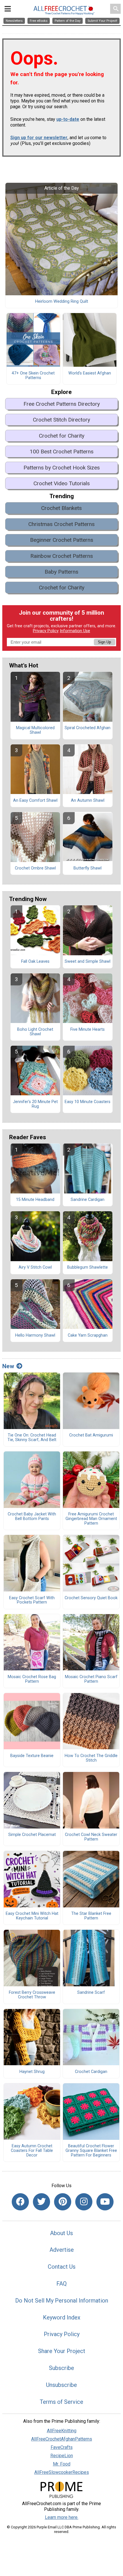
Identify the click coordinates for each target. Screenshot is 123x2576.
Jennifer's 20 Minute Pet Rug (35, 1104)
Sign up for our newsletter (39, 138)
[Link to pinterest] (63, 2202)
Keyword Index (62, 2317)
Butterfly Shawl (88, 868)
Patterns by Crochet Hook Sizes (62, 468)
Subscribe (61, 2368)
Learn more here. (62, 2517)
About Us (61, 2233)
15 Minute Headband (35, 1200)
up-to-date (68, 119)
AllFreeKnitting (62, 2431)
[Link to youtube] (105, 2202)
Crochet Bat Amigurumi (91, 1435)
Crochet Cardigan (91, 2072)
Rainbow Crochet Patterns (62, 556)
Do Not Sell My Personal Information (62, 2301)
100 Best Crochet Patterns (62, 452)
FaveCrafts (62, 2447)
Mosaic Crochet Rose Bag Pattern (32, 1679)
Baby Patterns (61, 572)
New (8, 1366)
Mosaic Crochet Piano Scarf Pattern (91, 1679)
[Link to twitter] (41, 2202)
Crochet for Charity (62, 436)
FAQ (61, 2284)
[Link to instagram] (84, 2202)
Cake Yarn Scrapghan (88, 1335)
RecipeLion (62, 2456)
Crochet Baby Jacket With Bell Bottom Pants (32, 1517)
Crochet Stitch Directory (61, 420)
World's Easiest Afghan (90, 373)
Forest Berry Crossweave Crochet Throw (32, 1995)
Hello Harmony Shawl (35, 1335)
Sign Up (104, 642)
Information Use (75, 631)
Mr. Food (62, 2464)
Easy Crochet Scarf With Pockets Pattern (32, 1600)
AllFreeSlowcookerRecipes (62, 2472)
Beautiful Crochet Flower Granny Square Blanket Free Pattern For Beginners (91, 2151)
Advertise (62, 2250)
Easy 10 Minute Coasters (88, 1102)
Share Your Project (62, 2351)
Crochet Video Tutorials (62, 483)
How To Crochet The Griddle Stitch (91, 1758)
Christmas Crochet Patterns (61, 524)
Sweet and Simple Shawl (88, 962)
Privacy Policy (46, 631)
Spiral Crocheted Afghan (88, 728)
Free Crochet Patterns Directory (62, 404)
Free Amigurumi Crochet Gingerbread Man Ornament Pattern (91, 1519)
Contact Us (62, 2267)
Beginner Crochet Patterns (62, 540)
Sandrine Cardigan (88, 1200)
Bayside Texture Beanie (32, 1756)
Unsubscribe (61, 2385)
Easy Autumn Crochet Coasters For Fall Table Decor (32, 2151)
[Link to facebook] (20, 2202)
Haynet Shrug (32, 2072)
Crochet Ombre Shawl (35, 868)
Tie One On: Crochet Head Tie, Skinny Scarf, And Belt (32, 1438)
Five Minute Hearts (88, 1030)
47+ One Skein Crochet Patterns (33, 376)
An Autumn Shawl (88, 801)
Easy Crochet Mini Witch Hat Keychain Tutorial (32, 1916)
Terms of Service (61, 2402)
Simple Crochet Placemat (32, 1835)
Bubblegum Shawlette (88, 1267)
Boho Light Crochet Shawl (35, 1032)
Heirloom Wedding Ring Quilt (62, 302)
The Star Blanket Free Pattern (91, 1916)
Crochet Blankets (61, 508)
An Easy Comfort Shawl (35, 801)
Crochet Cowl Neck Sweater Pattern (91, 1837)
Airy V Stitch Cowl (35, 1267)
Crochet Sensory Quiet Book (91, 1598)
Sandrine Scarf (91, 1993)
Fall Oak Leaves (35, 962)
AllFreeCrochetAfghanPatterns (62, 2439)
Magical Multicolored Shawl (35, 730)
